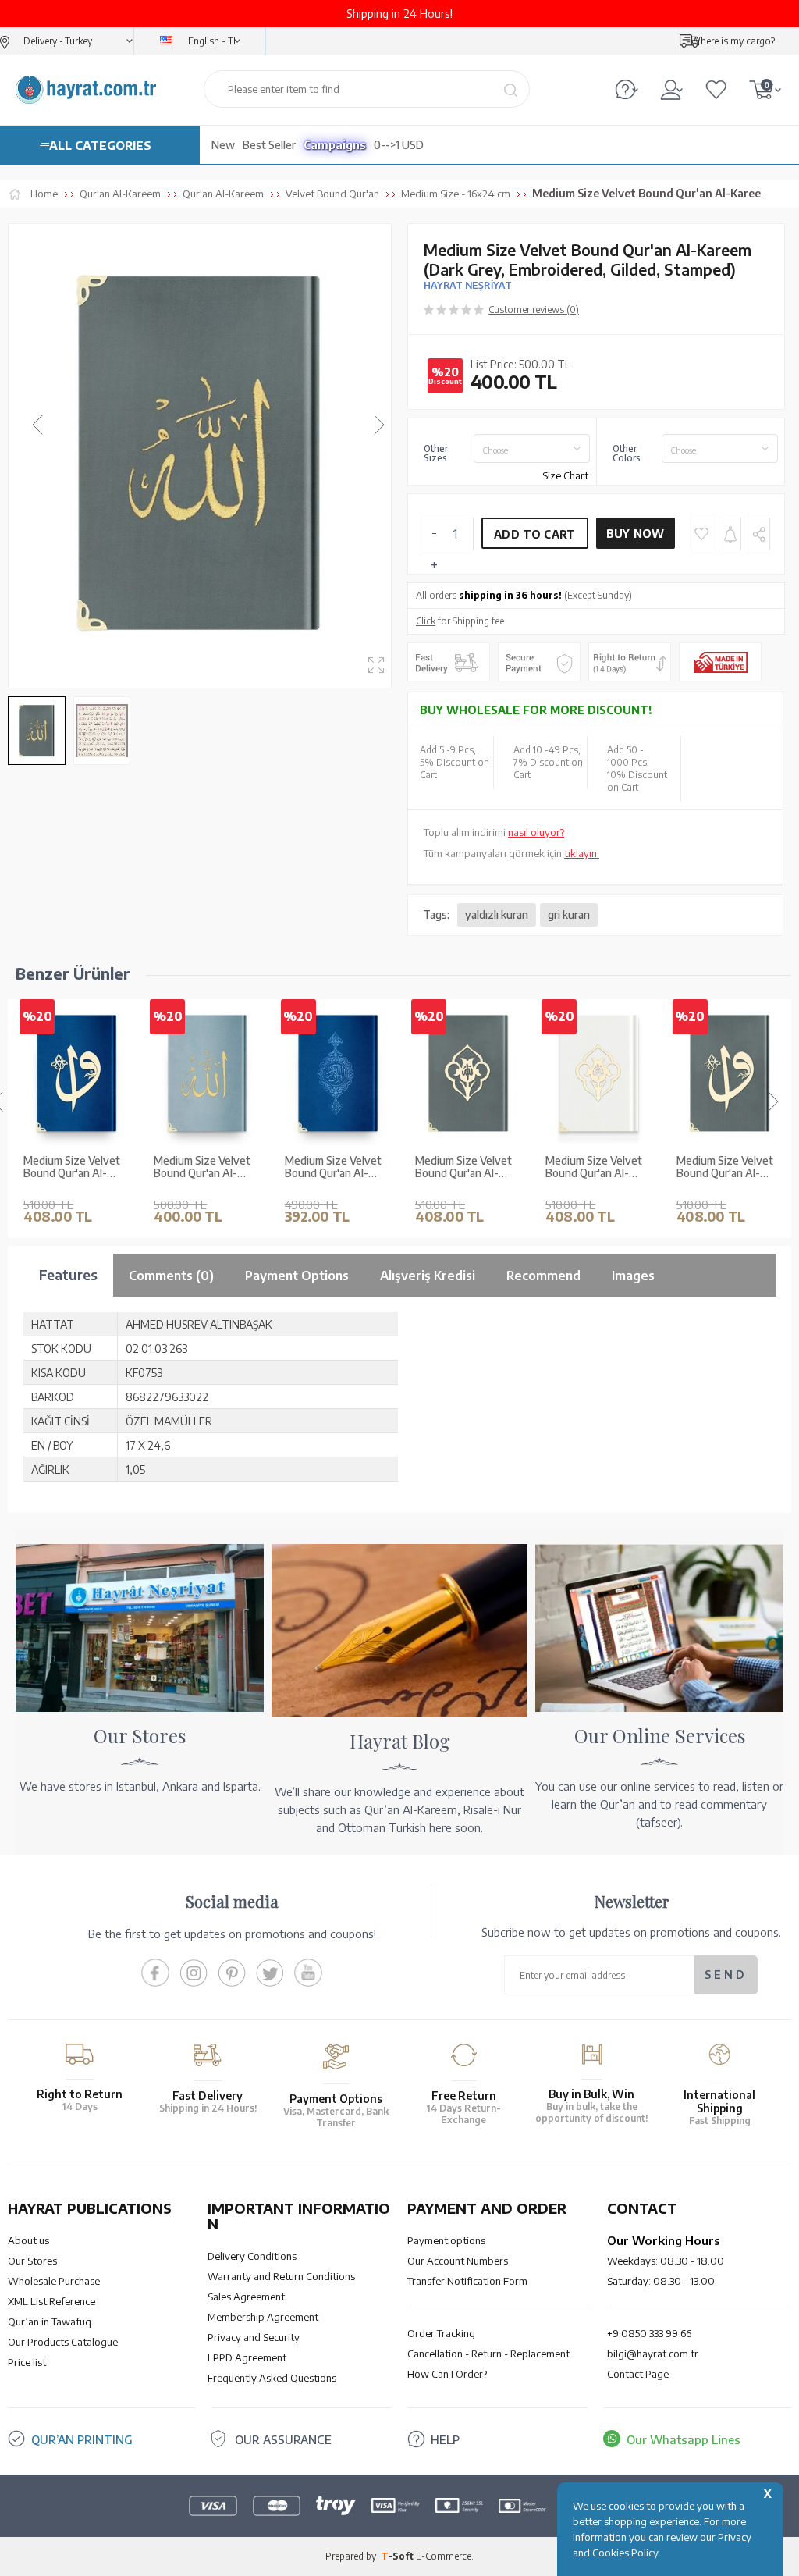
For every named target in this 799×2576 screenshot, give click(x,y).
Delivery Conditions (252, 2256)
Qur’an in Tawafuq (50, 2322)
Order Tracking (441, 2333)
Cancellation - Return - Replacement (488, 2354)
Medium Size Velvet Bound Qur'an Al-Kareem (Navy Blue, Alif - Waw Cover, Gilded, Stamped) (72, 1168)
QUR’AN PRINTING (82, 2439)
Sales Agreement (246, 2297)
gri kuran (569, 914)
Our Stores (32, 2261)
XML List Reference (51, 2301)
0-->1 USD (399, 145)
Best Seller (269, 145)
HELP (445, 2439)
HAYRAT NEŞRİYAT (468, 285)
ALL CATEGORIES (100, 145)
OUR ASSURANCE (283, 2439)
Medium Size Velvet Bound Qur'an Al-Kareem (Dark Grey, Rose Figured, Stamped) (463, 1168)
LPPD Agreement (247, 2357)
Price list (27, 2362)
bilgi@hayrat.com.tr (653, 2354)
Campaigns (335, 145)
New (223, 145)
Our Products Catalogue (63, 2342)
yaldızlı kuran (497, 914)
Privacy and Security (254, 2337)
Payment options (446, 2240)
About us (28, 2240)
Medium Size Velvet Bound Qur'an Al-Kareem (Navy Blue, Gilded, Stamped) (333, 1168)
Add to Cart (534, 534)
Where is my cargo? (733, 41)
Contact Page (638, 2374)
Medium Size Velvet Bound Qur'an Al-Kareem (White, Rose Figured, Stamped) (597, 1168)
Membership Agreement (263, 2317)
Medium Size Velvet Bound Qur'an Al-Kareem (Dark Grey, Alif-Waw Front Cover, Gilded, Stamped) (725, 1168)
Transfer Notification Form (467, 2281)
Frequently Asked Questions (272, 2378)
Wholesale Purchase (54, 2281)
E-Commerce (444, 2556)
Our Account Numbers (458, 2261)
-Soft (398, 2556)
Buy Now (636, 534)
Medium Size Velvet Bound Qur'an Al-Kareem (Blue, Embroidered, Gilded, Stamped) (204, 1168)
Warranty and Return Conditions (281, 2276)
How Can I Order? (447, 2374)
